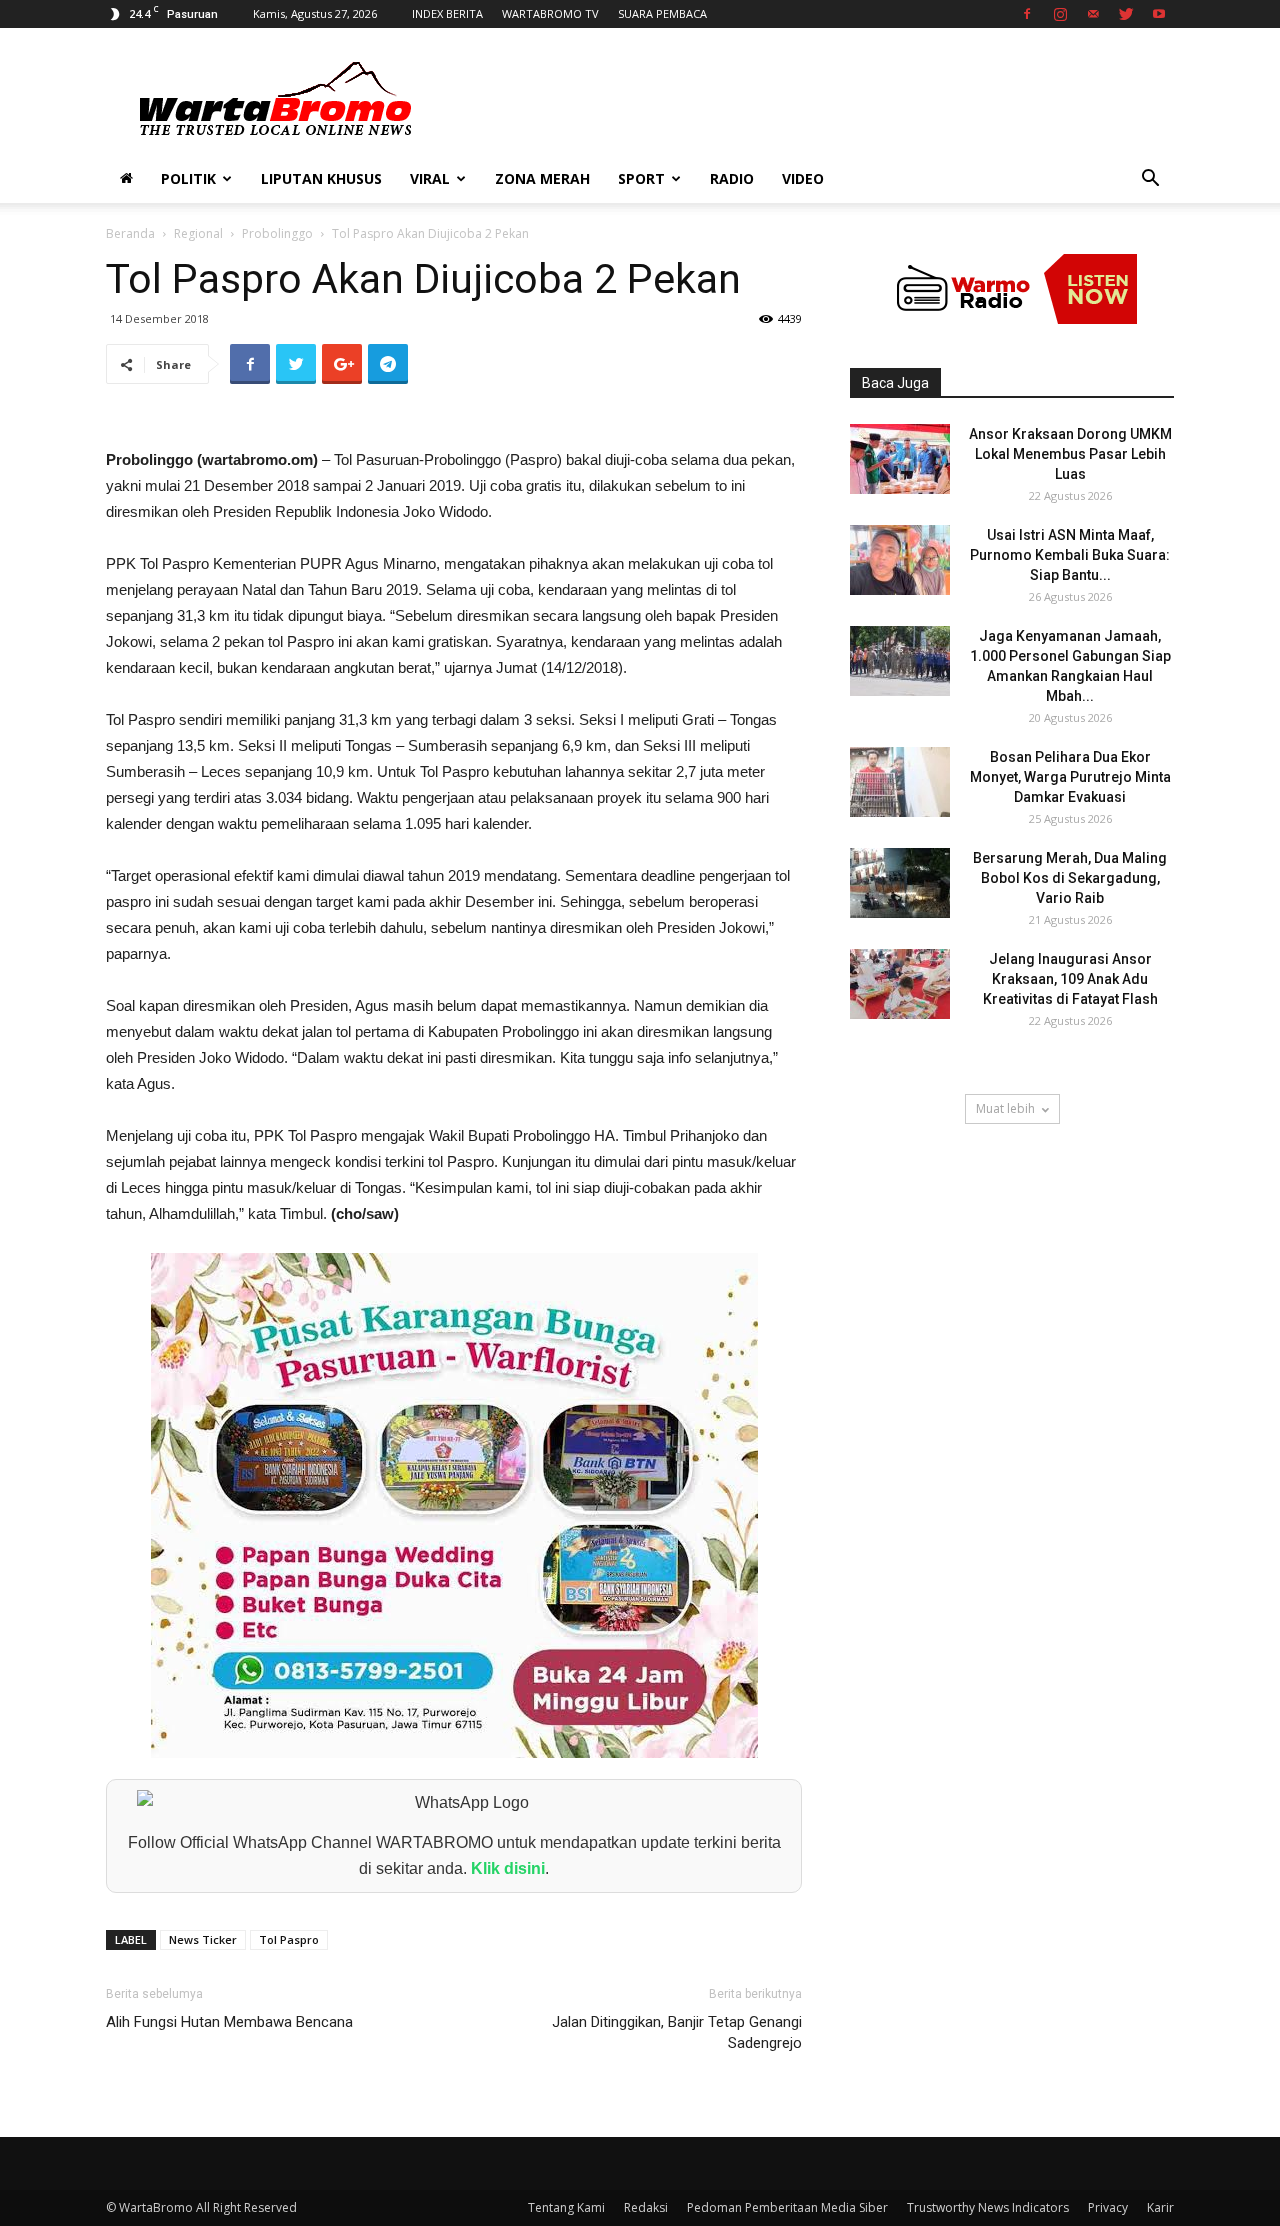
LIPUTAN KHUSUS (321, 178)
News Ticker (203, 1939)
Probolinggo (277, 233)
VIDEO (803, 178)
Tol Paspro (289, 1939)
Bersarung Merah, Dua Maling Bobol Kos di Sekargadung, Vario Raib (1070, 878)
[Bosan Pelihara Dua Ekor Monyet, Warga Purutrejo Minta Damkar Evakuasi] (900, 782)
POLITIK (188, 178)
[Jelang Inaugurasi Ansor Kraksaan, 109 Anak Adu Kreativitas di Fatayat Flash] (900, 984)
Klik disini (508, 1868)
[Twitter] (1126, 14)
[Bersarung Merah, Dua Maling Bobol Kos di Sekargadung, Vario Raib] (900, 883)
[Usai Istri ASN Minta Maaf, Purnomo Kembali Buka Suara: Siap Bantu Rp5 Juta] (900, 560)
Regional (198, 233)
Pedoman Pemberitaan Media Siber (787, 2207)
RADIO (732, 178)
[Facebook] (1027, 14)
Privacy (1108, 2207)
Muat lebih (1005, 1108)
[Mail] (1093, 14)
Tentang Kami (566, 2207)
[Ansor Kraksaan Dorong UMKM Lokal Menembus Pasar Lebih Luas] (900, 459)
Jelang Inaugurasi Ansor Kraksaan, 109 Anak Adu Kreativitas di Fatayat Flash (1070, 979)
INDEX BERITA (447, 13)
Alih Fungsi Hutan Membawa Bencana (229, 2022)
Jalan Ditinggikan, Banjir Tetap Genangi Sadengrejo (677, 2032)
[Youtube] (1159, 14)
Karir (1160, 2207)
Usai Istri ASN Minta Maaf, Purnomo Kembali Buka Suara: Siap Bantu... (1070, 555)
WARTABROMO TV (550, 13)
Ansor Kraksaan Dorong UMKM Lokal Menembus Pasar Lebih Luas (1070, 454)
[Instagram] (1060, 14)
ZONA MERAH (542, 178)
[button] (1150, 180)
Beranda (130, 233)
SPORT (641, 178)
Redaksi (646, 2207)
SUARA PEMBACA (662, 13)
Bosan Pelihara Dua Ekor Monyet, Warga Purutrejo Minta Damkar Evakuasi (1070, 777)
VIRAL (430, 178)
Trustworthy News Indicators (988, 2207)
